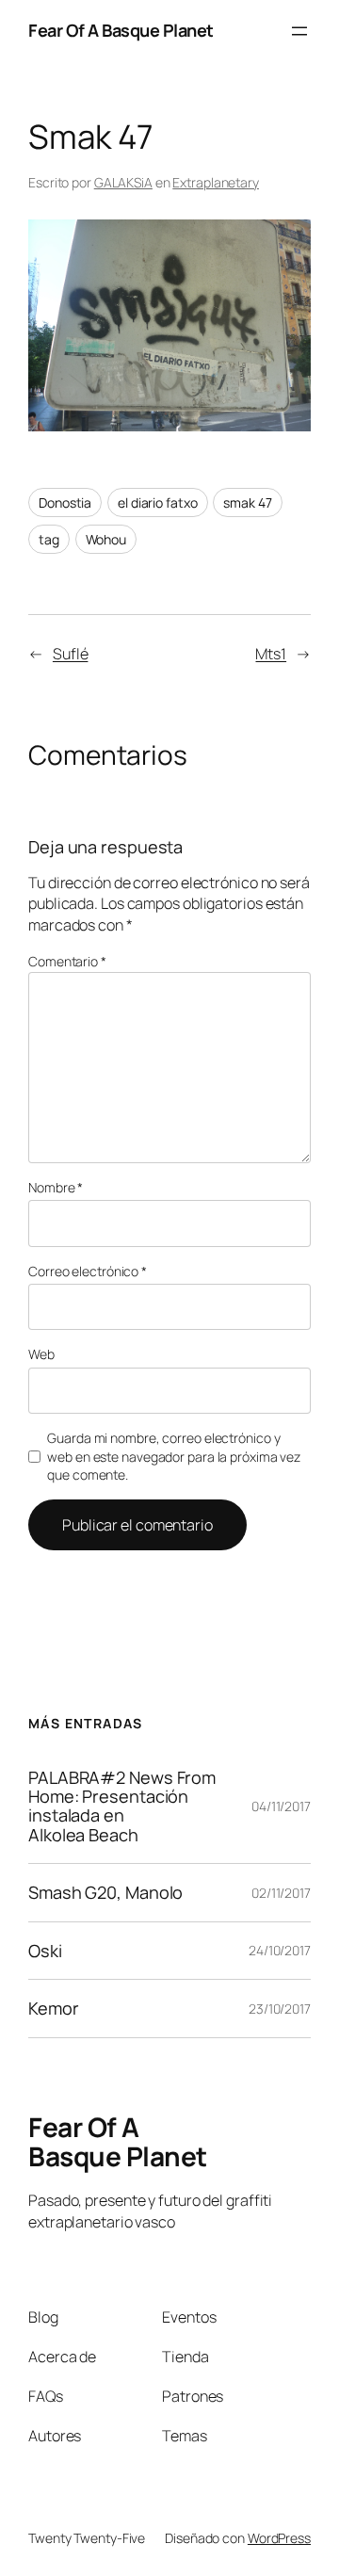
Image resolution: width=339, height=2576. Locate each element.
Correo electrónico (88, 1271)
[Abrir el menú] (299, 31)
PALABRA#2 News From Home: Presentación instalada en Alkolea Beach (122, 1806)
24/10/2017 (280, 1950)
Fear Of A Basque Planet (121, 30)
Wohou (106, 539)
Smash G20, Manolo (105, 1892)
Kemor (54, 2008)
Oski (45, 1951)
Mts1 (271, 654)
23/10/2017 (280, 2009)
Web (41, 1354)
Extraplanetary (216, 182)
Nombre (56, 1187)
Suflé (71, 654)
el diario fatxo (158, 502)
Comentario (67, 961)
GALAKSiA (123, 182)
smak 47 (247, 502)
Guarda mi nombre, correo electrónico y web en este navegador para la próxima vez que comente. (174, 1456)
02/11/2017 (281, 1893)
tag (49, 539)
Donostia (65, 502)
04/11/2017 (281, 1806)
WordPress (279, 2538)
